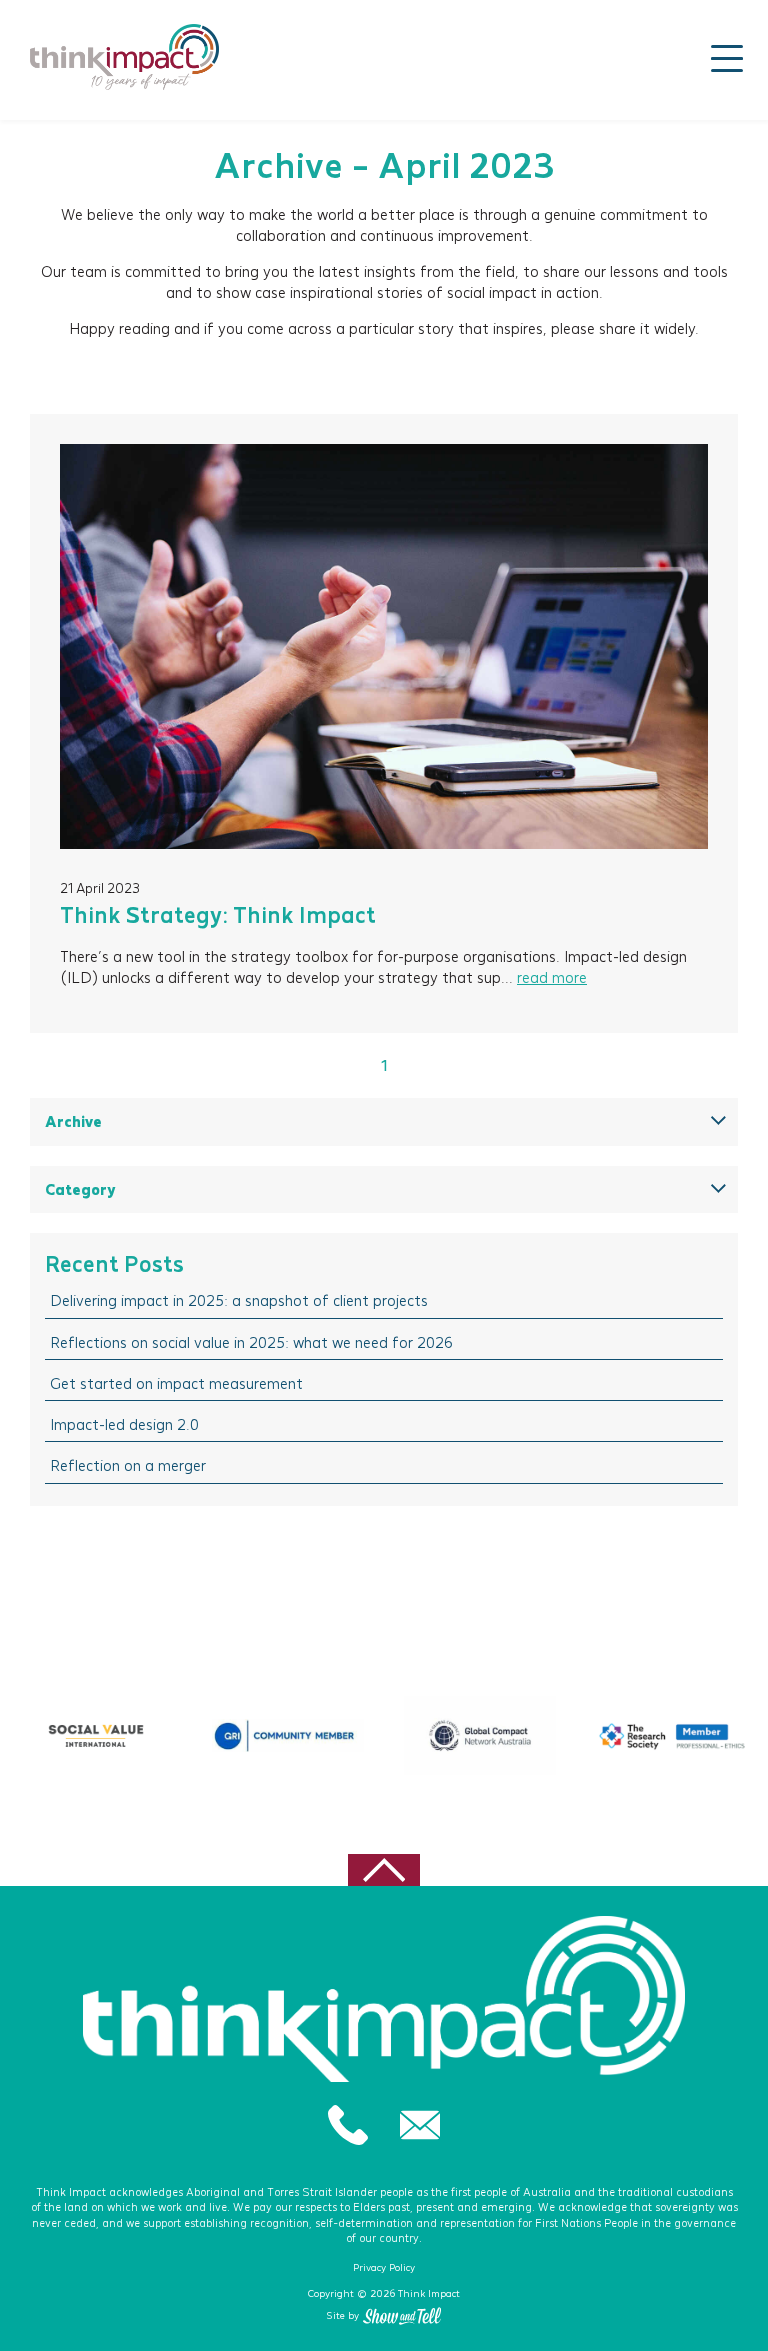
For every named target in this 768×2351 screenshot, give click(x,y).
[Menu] (727, 58)
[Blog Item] (384, 646)
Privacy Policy (384, 2267)
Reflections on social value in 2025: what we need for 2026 (251, 1342)
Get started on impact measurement (176, 1383)
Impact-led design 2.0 (124, 1424)
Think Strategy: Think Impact (218, 914)
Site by (342, 2315)
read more (552, 977)
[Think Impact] (124, 57)
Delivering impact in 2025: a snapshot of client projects (239, 1300)
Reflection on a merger (128, 1465)
